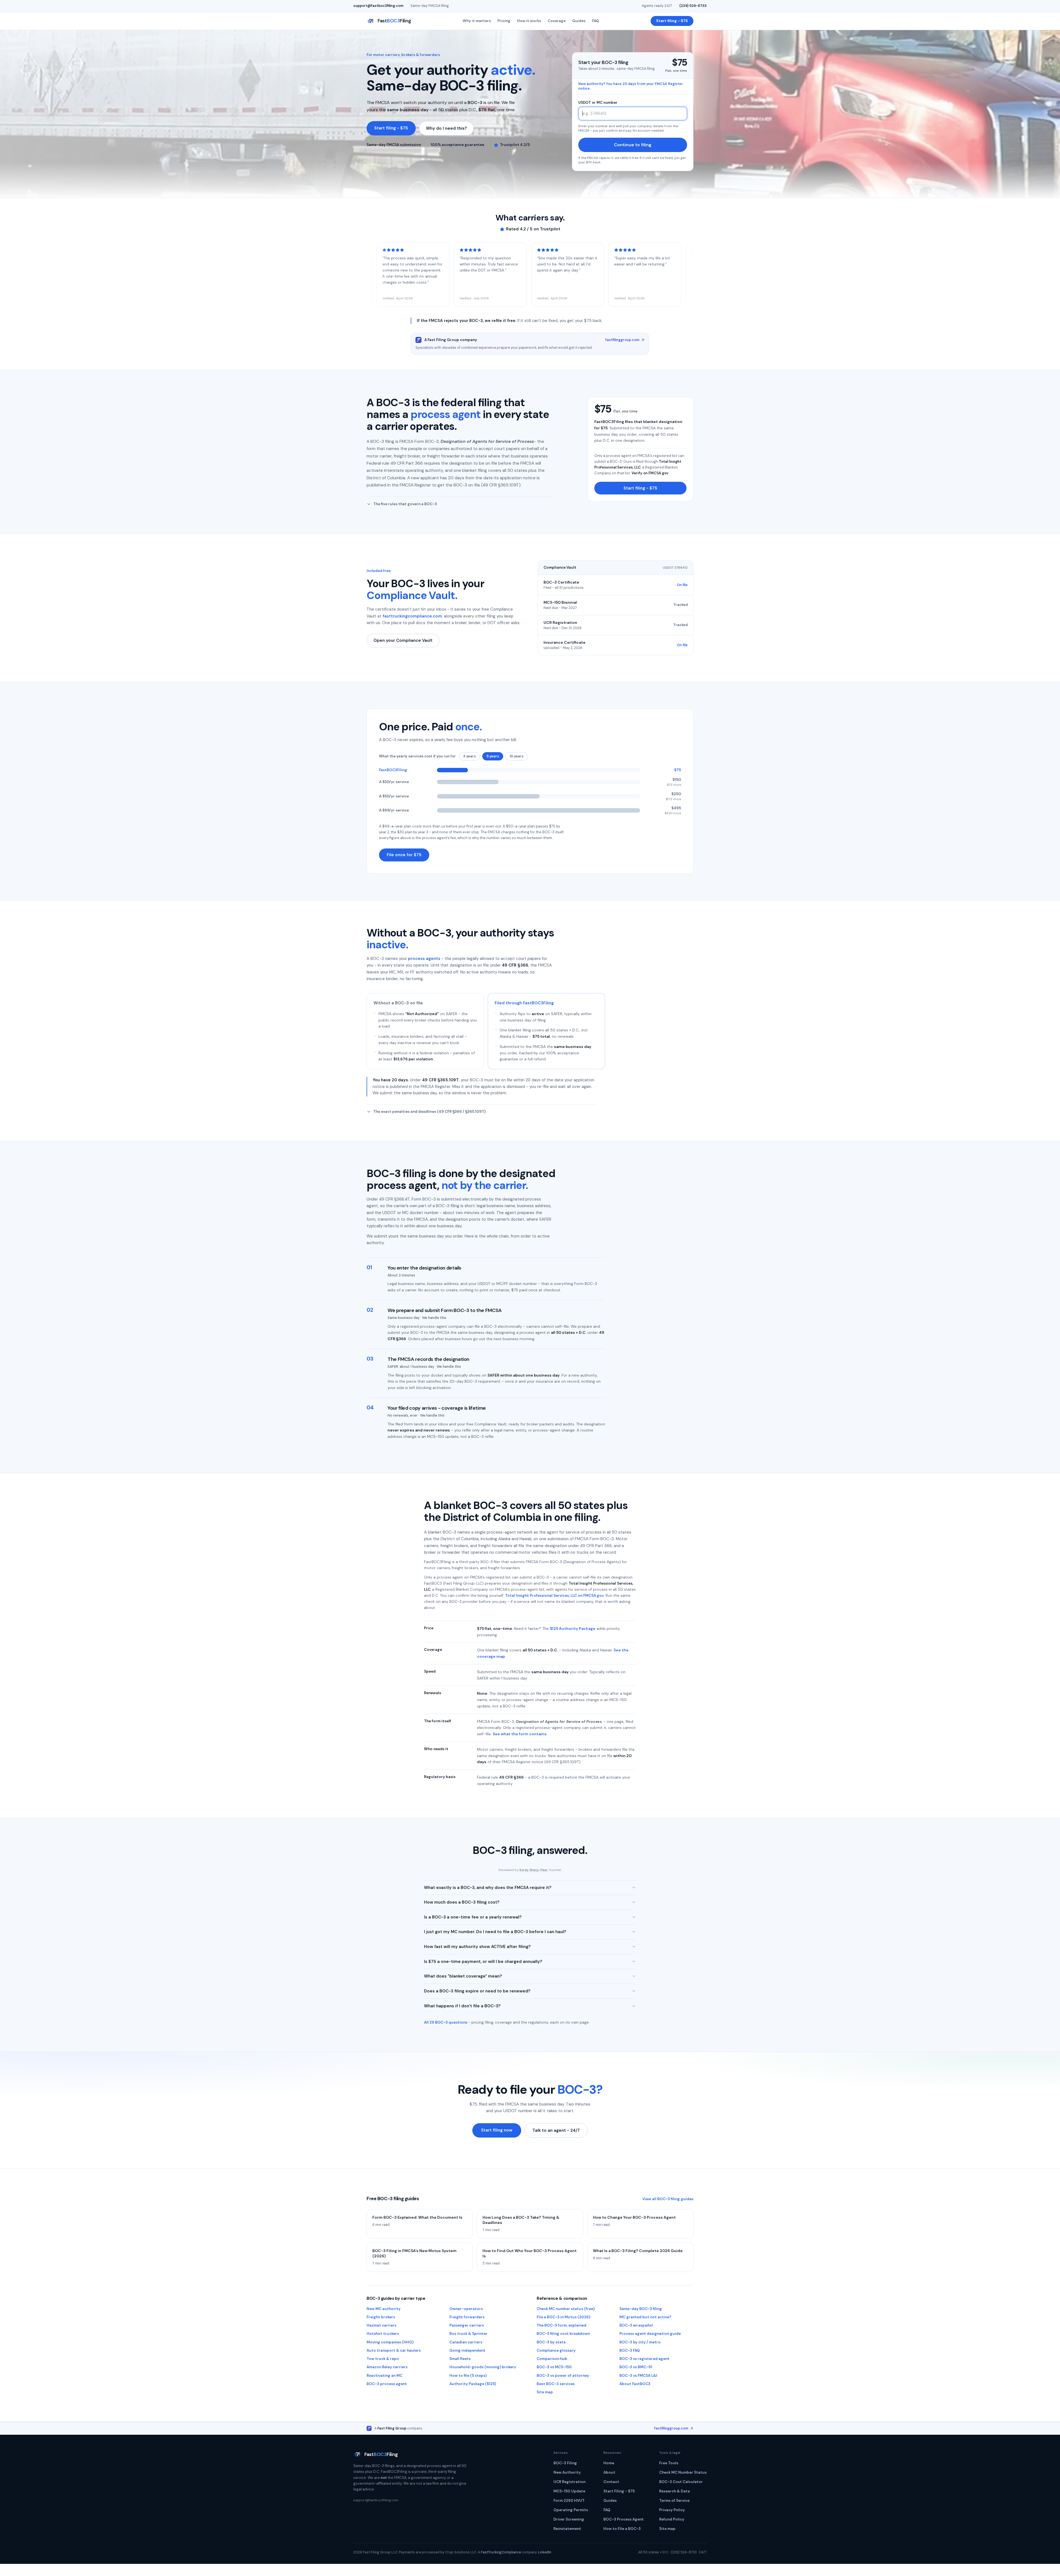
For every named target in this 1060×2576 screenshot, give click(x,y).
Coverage (557, 21)
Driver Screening (569, 2519)
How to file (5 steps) (468, 2376)
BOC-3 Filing (565, 2463)
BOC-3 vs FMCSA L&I (638, 2376)
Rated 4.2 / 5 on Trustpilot (533, 229)
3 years (470, 756)
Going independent (467, 2350)
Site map (545, 2392)
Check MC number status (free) (566, 2309)
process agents (424, 959)
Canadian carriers (466, 2342)
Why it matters (477, 21)
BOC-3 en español (636, 2325)
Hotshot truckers (383, 2334)
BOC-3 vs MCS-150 (554, 2367)
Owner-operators (466, 2309)
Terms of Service (674, 2501)
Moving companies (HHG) (390, 2342)
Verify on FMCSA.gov (650, 473)
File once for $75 (404, 855)
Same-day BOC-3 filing (641, 2309)
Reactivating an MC (385, 2376)
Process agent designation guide (650, 2334)
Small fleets (460, 2359)
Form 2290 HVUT (569, 2501)
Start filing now (497, 2130)
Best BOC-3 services (556, 2384)
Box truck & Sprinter (468, 2334)
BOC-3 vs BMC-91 (636, 2367)
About (609, 2472)
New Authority (567, 2472)
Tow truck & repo (383, 2359)
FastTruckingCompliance (501, 2552)
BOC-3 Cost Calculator (681, 2482)
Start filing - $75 (672, 21)
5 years (493, 756)
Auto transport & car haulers (394, 2350)
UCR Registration (569, 2482)
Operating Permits (571, 2510)
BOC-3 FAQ (630, 2350)
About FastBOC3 (635, 2384)
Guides (579, 21)
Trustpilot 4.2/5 (515, 145)
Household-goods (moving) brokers (483, 2367)
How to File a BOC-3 (622, 2529)
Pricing (504, 21)
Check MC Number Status (683, 2472)
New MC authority (384, 2309)
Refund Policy (672, 2519)
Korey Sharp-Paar (534, 1870)
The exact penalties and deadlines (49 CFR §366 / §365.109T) (429, 1112)
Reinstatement (567, 2529)
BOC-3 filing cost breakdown (563, 2334)
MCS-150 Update (569, 2491)
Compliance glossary (556, 2350)
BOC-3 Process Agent (624, 2519)
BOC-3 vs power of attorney (563, 2376)
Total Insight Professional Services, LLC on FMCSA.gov (554, 1596)
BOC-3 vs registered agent (644, 2359)
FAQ (596, 21)
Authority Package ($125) (473, 2384)
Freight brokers (381, 2317)
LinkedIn (545, 2552)
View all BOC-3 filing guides (668, 2199)
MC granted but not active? (645, 2317)
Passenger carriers (467, 2325)
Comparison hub (552, 2359)
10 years (517, 756)
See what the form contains (520, 1734)
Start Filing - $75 (619, 2491)
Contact (611, 2482)
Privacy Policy (672, 2510)
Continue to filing (633, 145)
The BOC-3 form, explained (561, 2325)
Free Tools (669, 2463)
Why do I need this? (446, 128)
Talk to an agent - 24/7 (556, 2130)
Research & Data (675, 2491)
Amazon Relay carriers (387, 2367)
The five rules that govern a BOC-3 (405, 504)
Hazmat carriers (381, 2325)
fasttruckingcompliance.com (412, 616)
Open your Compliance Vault (403, 640)
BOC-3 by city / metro (640, 2342)
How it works (529, 21)
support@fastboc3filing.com (378, 6)
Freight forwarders (467, 2317)
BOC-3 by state (551, 2342)
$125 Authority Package (573, 1628)
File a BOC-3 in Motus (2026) (563, 2317)
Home (609, 2463)
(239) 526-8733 (693, 6)
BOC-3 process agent (387, 2384)
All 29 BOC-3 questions (446, 2022)
